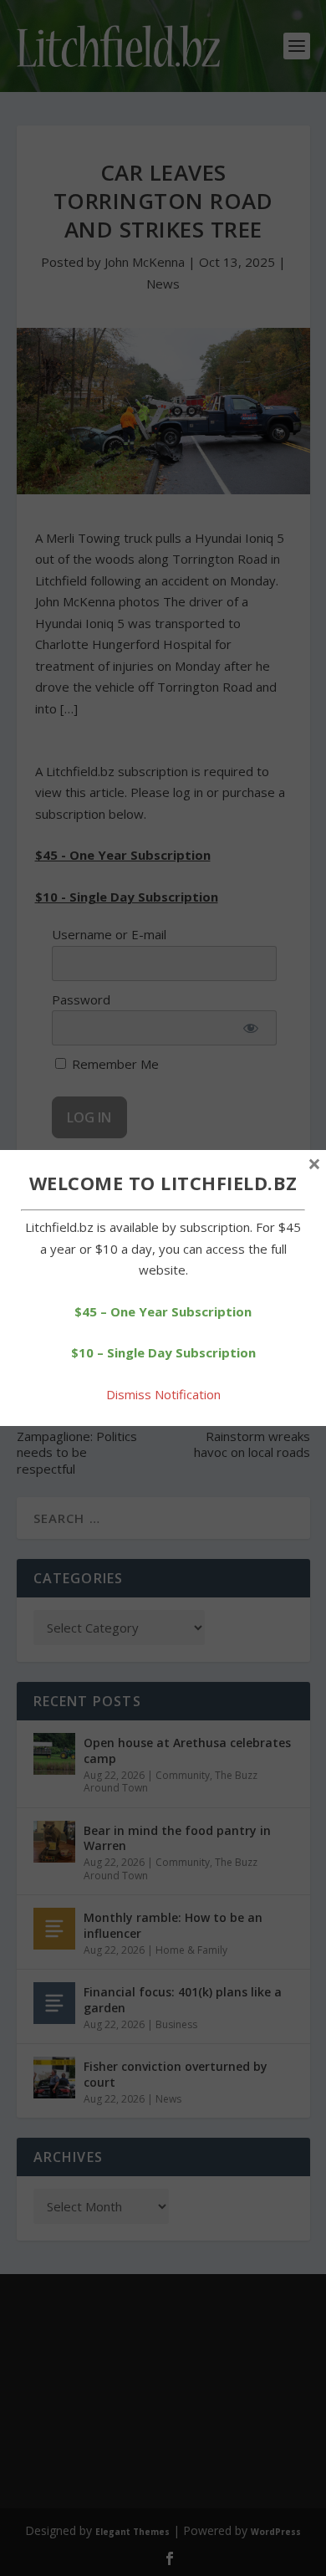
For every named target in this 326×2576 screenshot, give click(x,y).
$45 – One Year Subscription (163, 1311)
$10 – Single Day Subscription (163, 1352)
